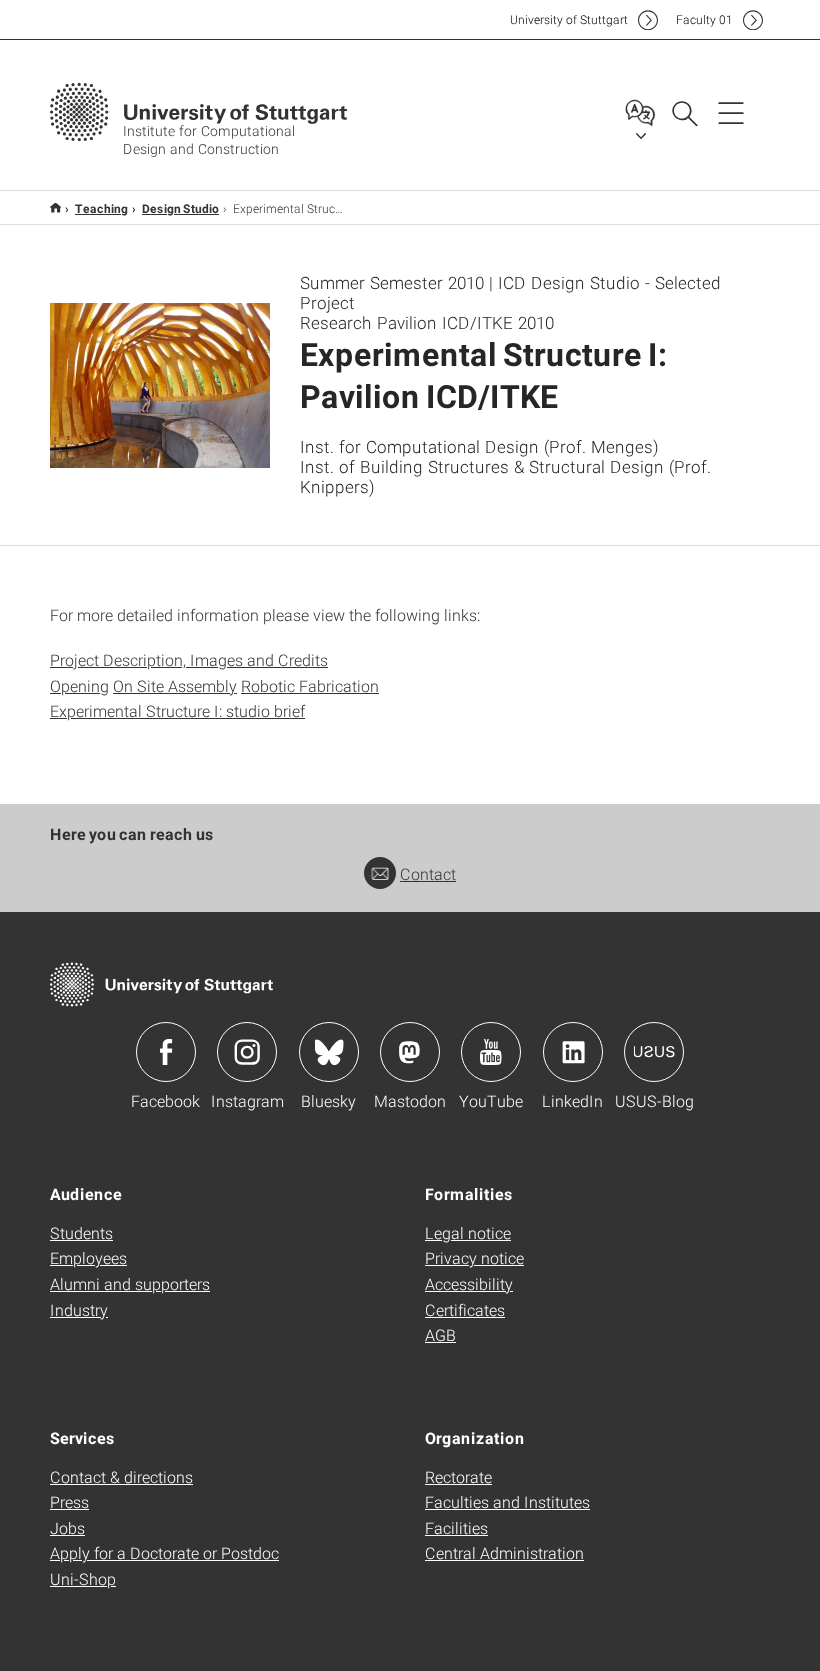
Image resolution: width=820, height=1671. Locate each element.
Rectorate (458, 1476)
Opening (79, 685)
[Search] (684, 112)
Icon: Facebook (166, 1052)
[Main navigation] (731, 112)
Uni (569, 19)
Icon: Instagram (247, 1052)
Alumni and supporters (130, 1283)
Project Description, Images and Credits (189, 659)
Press (69, 1501)
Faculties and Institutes (507, 1501)
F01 (704, 19)
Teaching (101, 208)
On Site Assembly (175, 685)
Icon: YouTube (491, 1052)
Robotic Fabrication (310, 685)
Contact (428, 873)
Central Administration (504, 1552)
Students (81, 1232)
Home (55, 207)
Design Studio (180, 208)
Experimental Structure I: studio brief (177, 710)
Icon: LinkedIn (573, 1052)
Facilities (456, 1527)
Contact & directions (121, 1476)
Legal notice (468, 1232)
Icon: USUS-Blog (654, 1052)
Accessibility (469, 1283)
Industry (79, 1309)
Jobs (67, 1527)
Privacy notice (474, 1257)
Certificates (465, 1309)
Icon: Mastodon (410, 1052)
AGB (440, 1334)
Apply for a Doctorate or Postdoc (164, 1552)
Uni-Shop (83, 1578)
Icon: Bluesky (329, 1052)
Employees (88, 1257)
